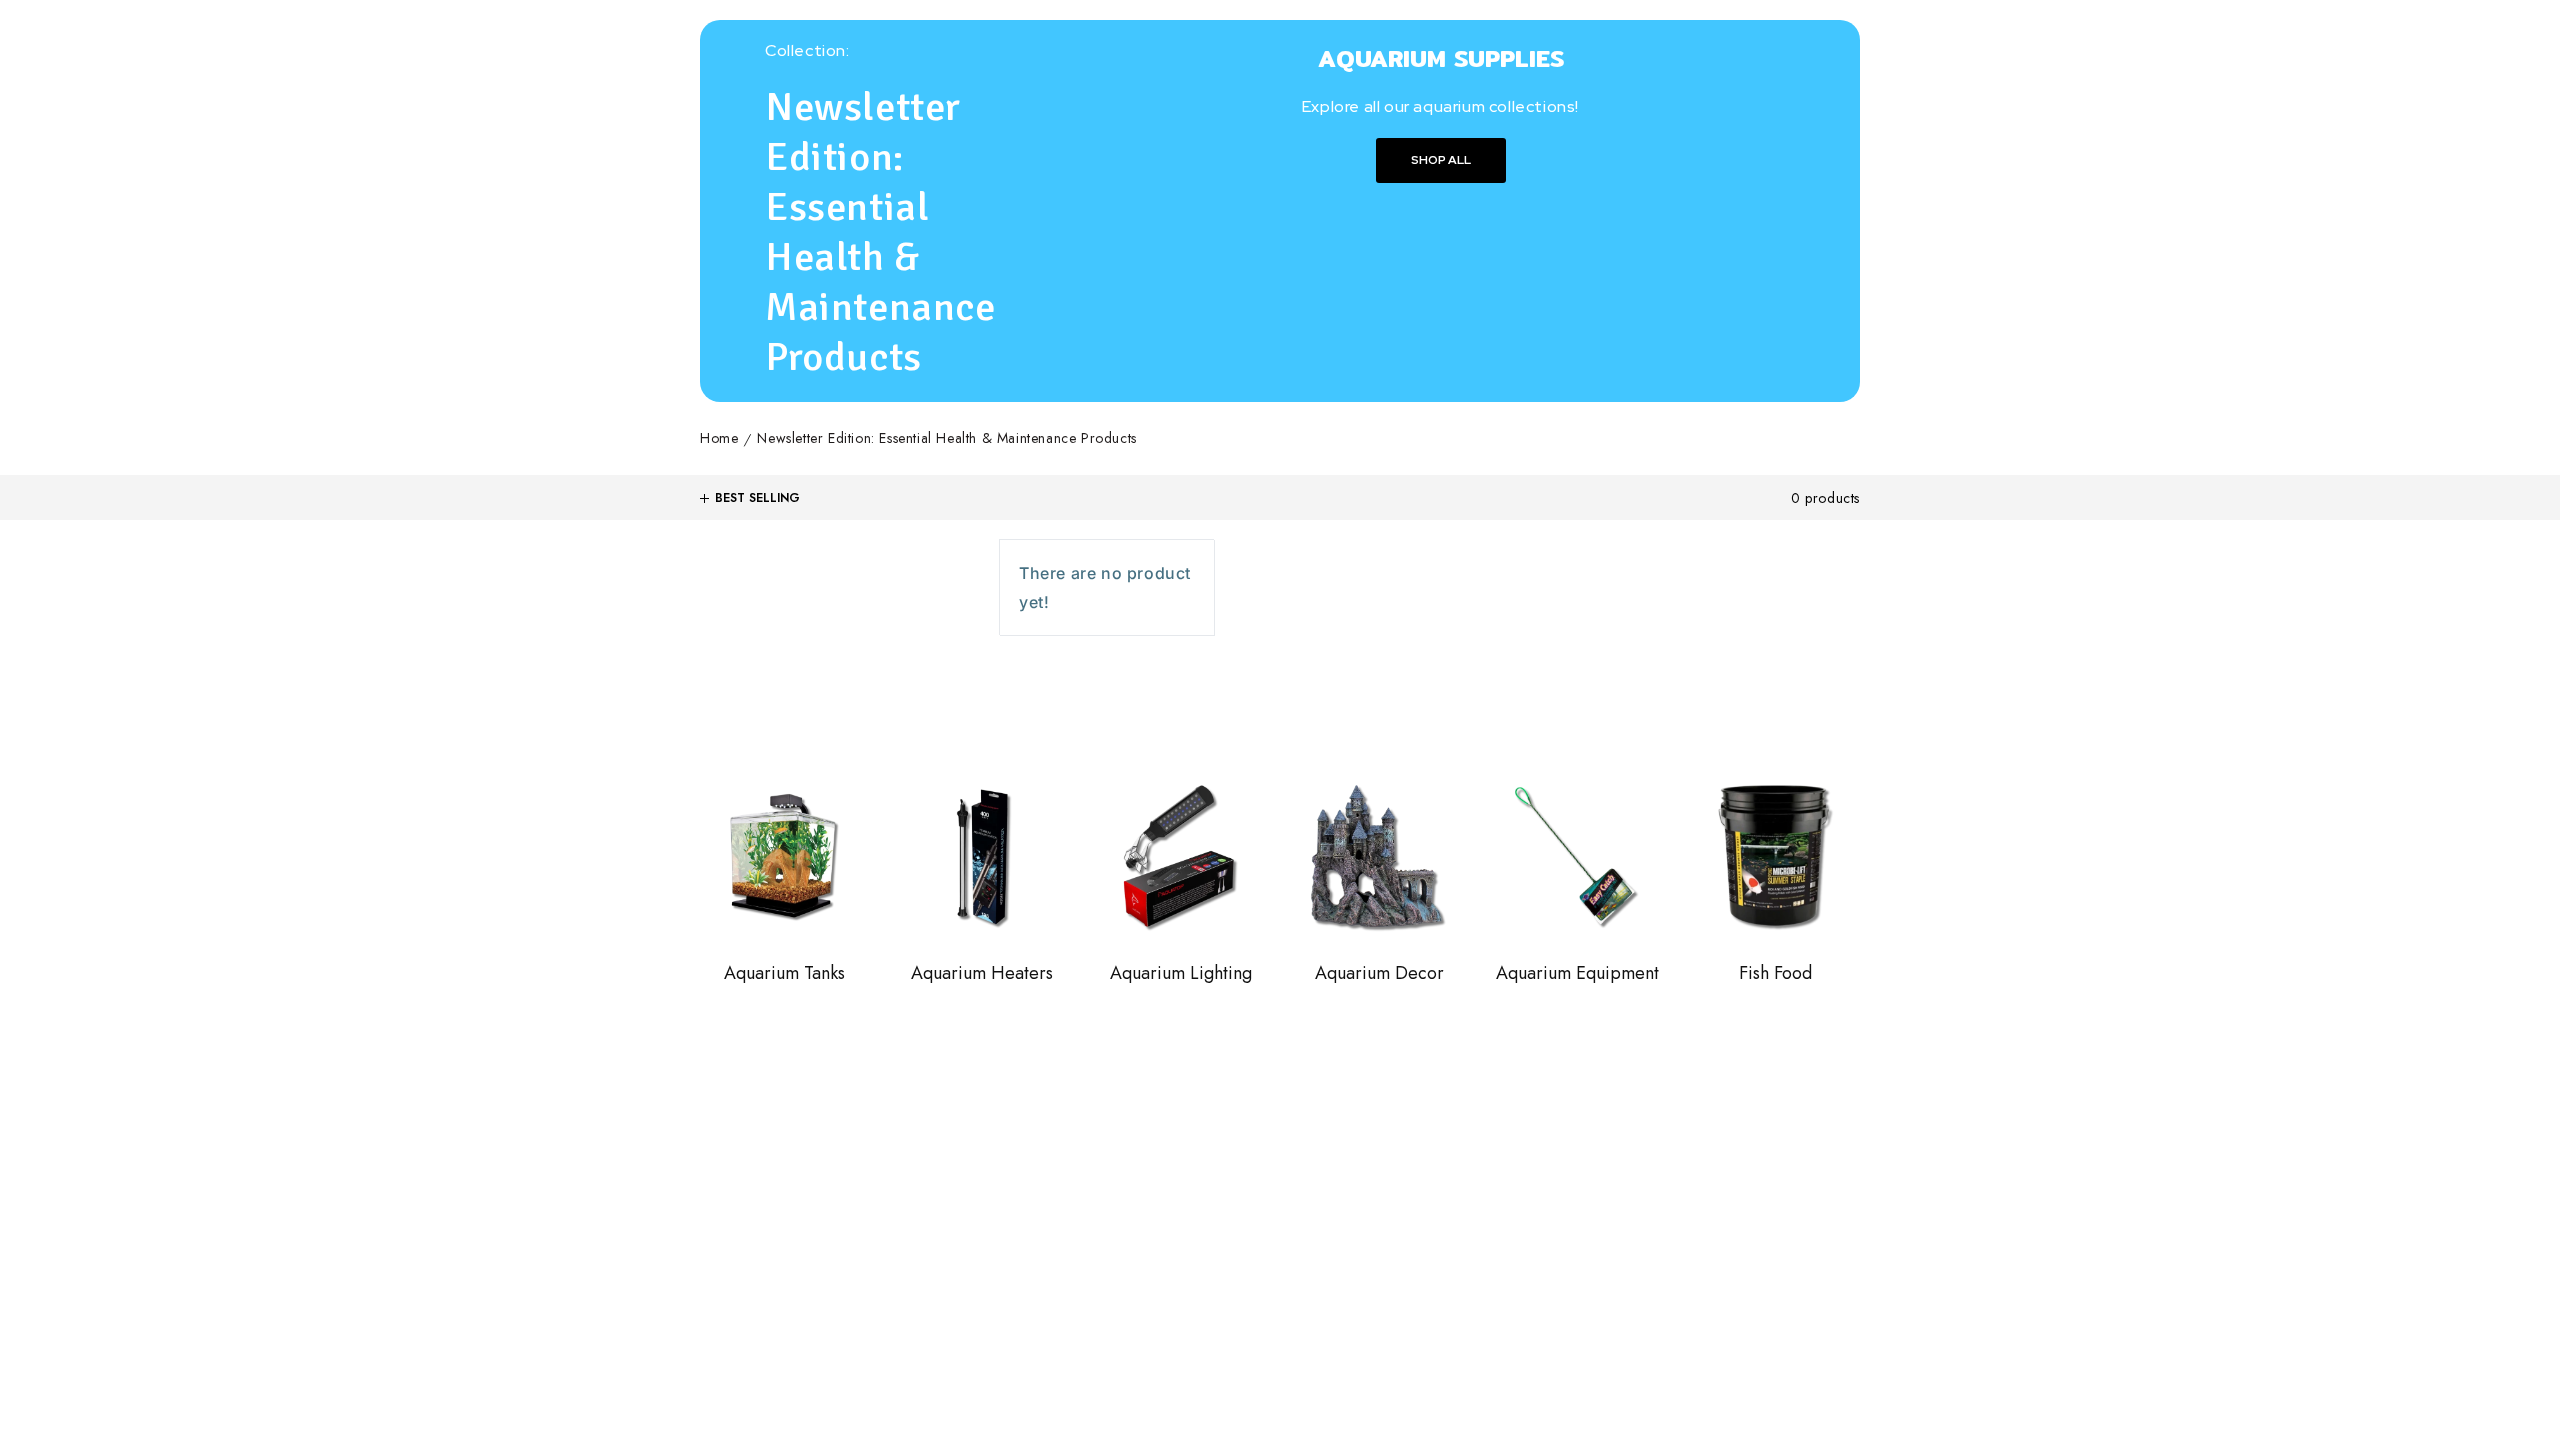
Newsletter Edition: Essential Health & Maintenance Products (946, 439)
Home (719, 439)
